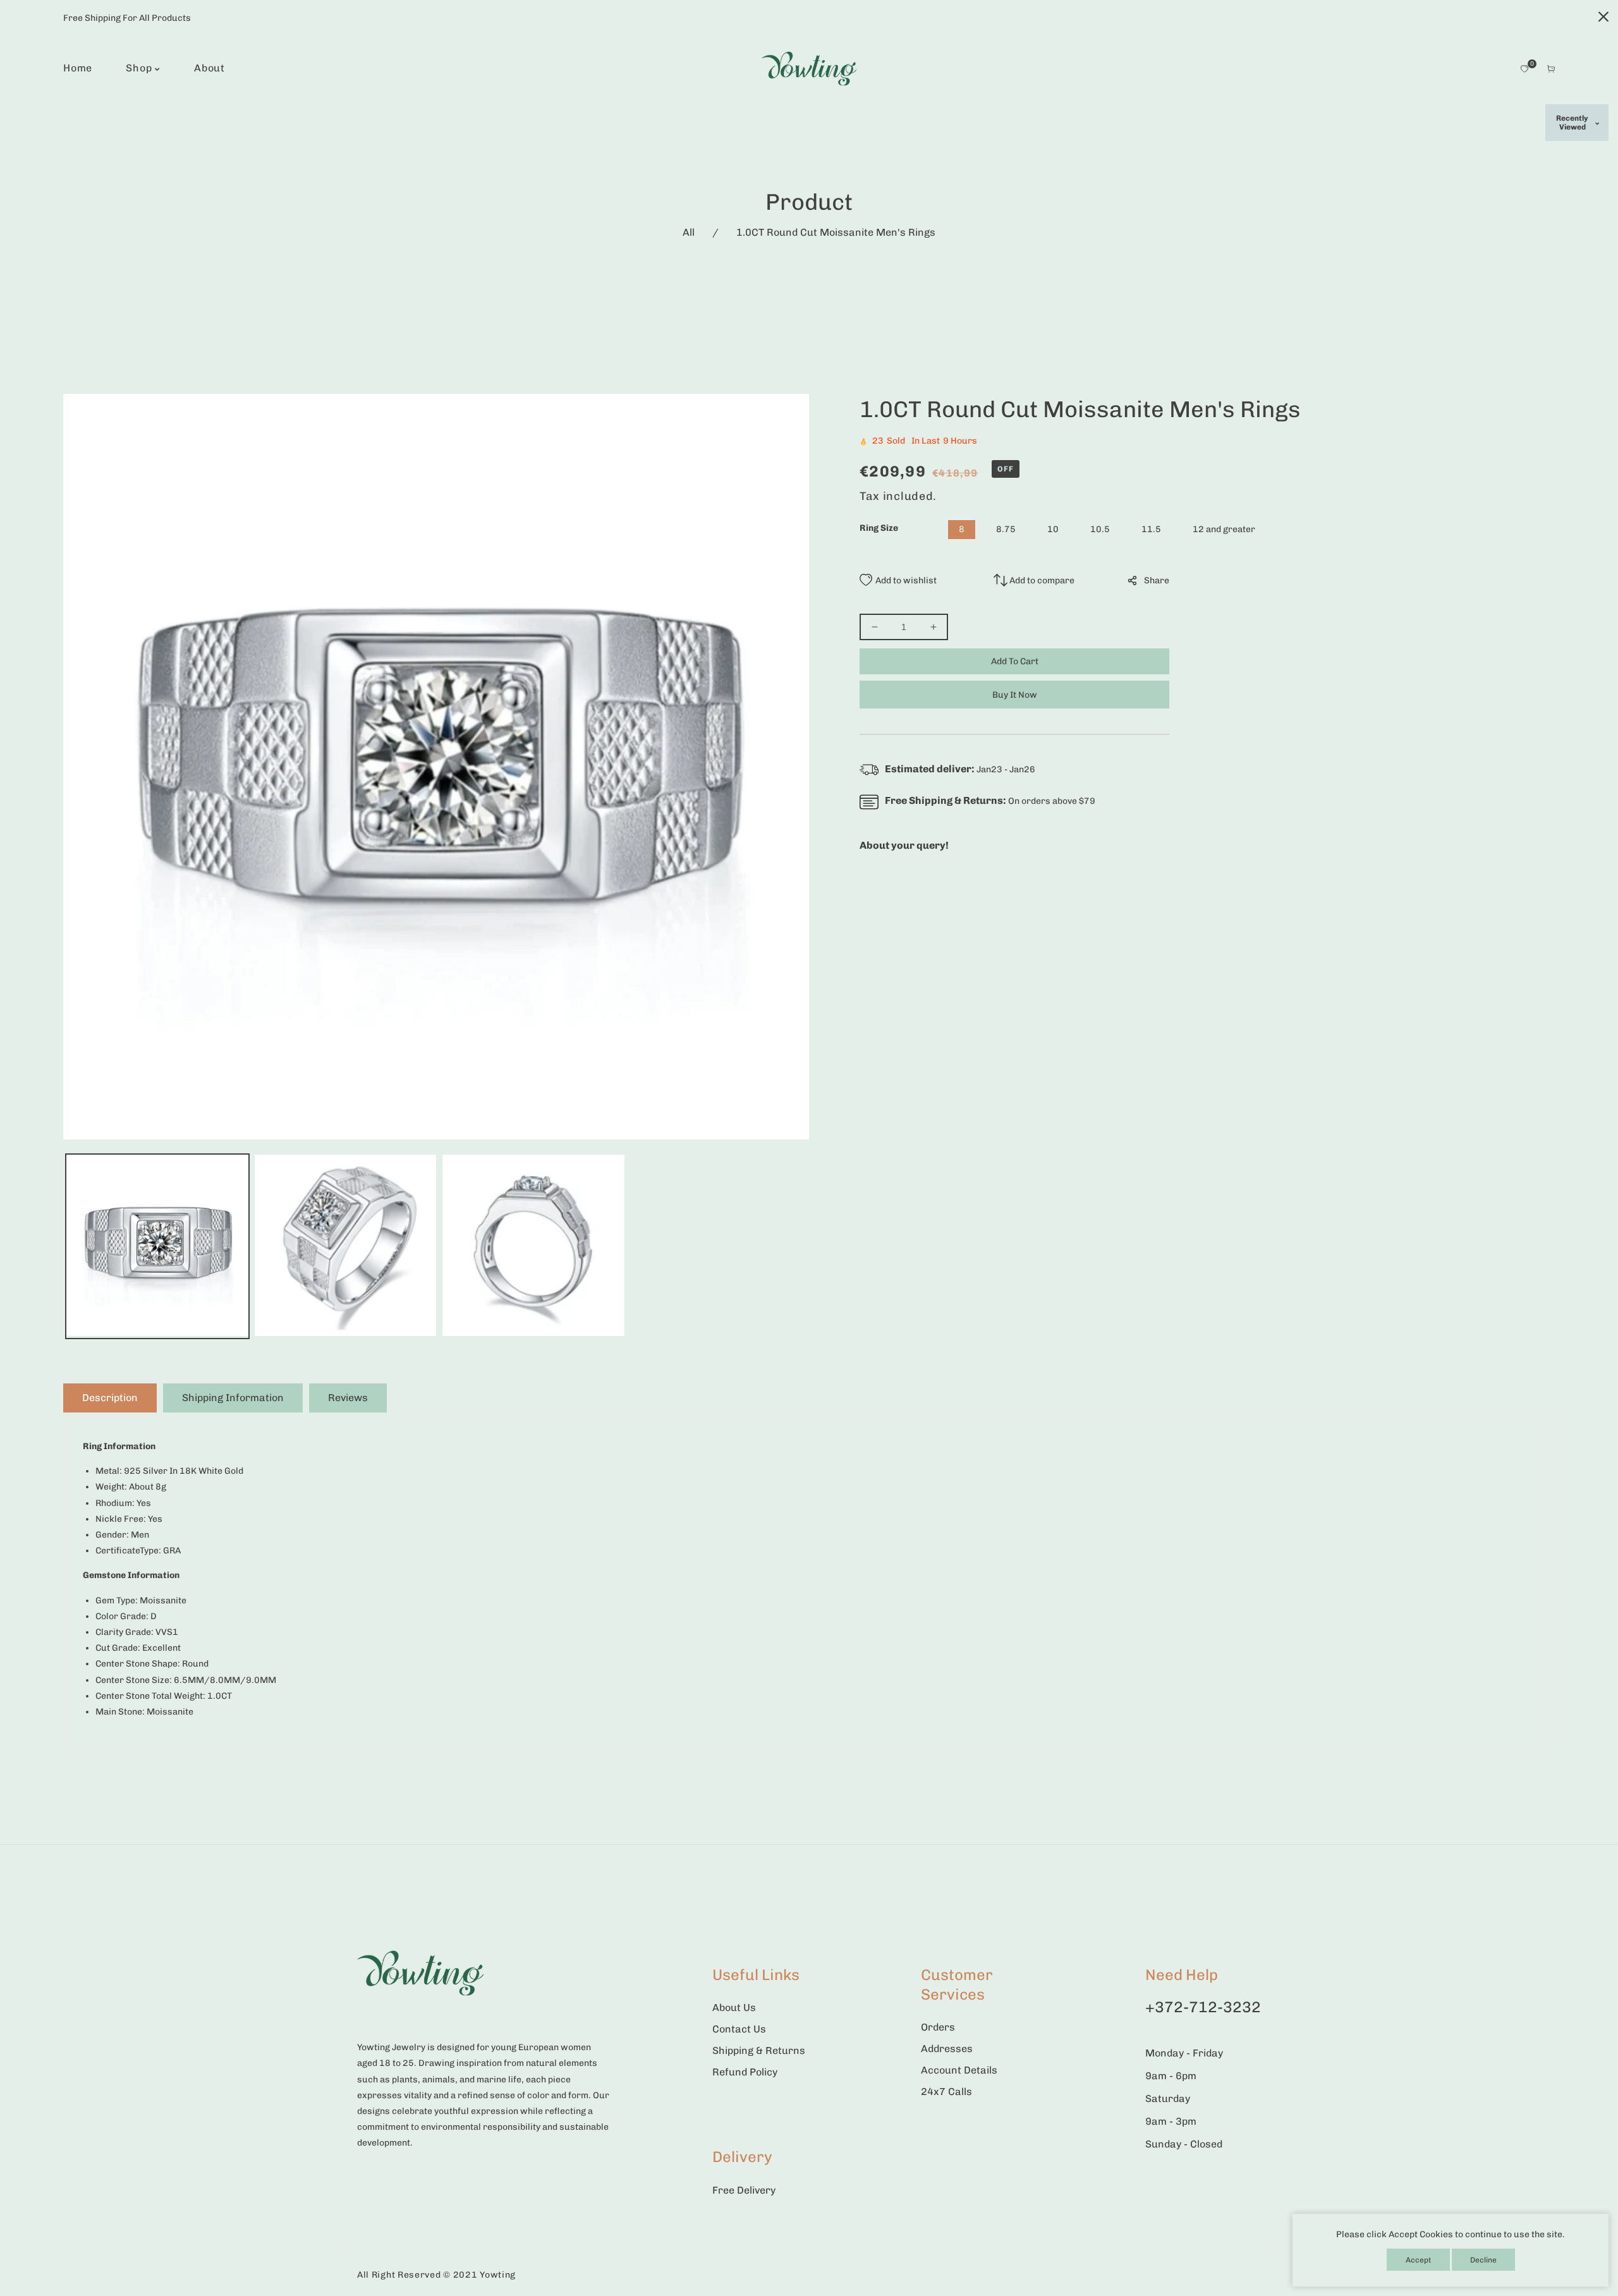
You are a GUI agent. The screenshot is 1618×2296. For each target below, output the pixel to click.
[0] (1524, 69)
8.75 (1006, 529)
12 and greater (1224, 529)
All (689, 232)
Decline (1483, 2260)
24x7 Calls (946, 2092)
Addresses (947, 2049)
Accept (1418, 2260)
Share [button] (1157, 580)
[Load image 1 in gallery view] (157, 1247)
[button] (1551, 69)
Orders (938, 2027)
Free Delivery (744, 2190)
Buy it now (1015, 695)
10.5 (1100, 529)
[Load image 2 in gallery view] (346, 1247)
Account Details (959, 2070)
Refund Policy (745, 2072)
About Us (734, 2007)
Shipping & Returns (759, 2050)
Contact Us (739, 2029)
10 (1053, 529)
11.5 (1151, 529)
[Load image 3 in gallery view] (533, 1247)
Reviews (348, 1398)
